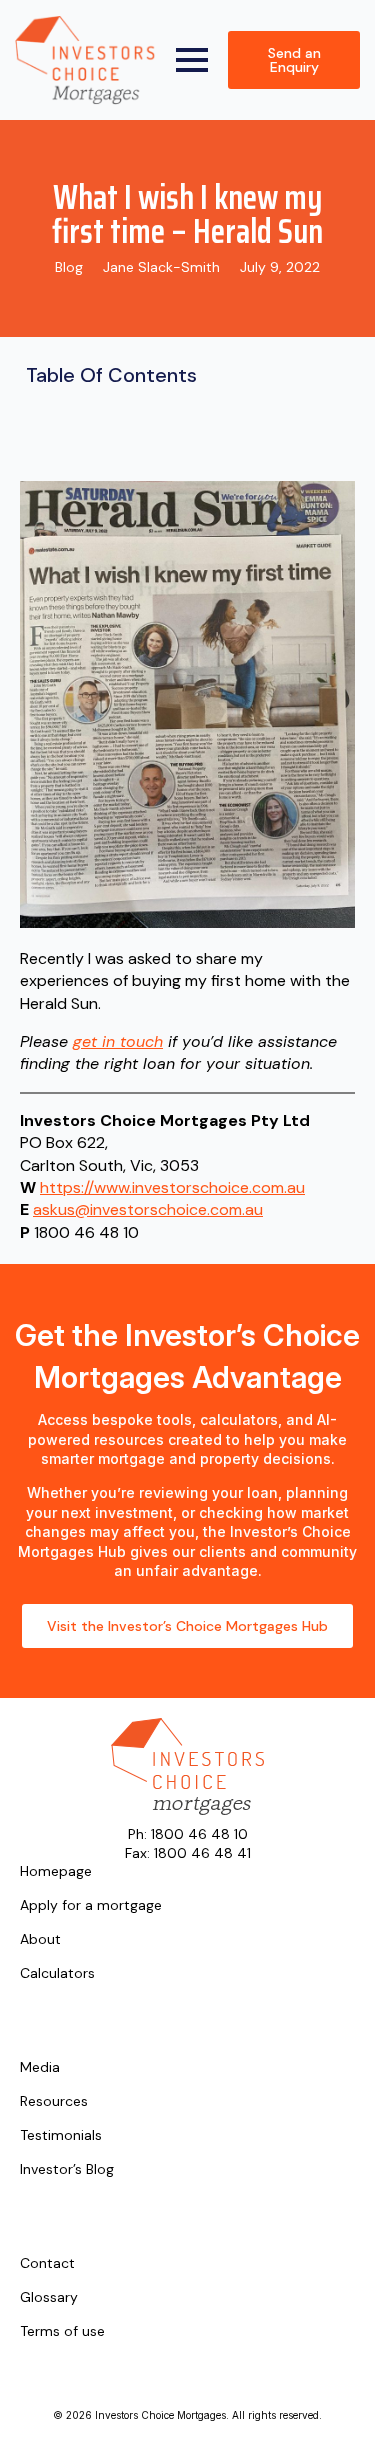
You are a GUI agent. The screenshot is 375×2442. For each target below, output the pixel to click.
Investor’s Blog (67, 2170)
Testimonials (61, 2136)
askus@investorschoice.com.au (148, 1209)
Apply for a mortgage (91, 1906)
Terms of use (62, 2332)
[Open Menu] (192, 60)
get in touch (118, 1041)
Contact (47, 2264)
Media (40, 2068)
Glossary (49, 2298)
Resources (54, 2102)
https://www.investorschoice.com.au (172, 1187)
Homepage (56, 1872)
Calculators (57, 1974)
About (40, 1940)
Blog (69, 267)
